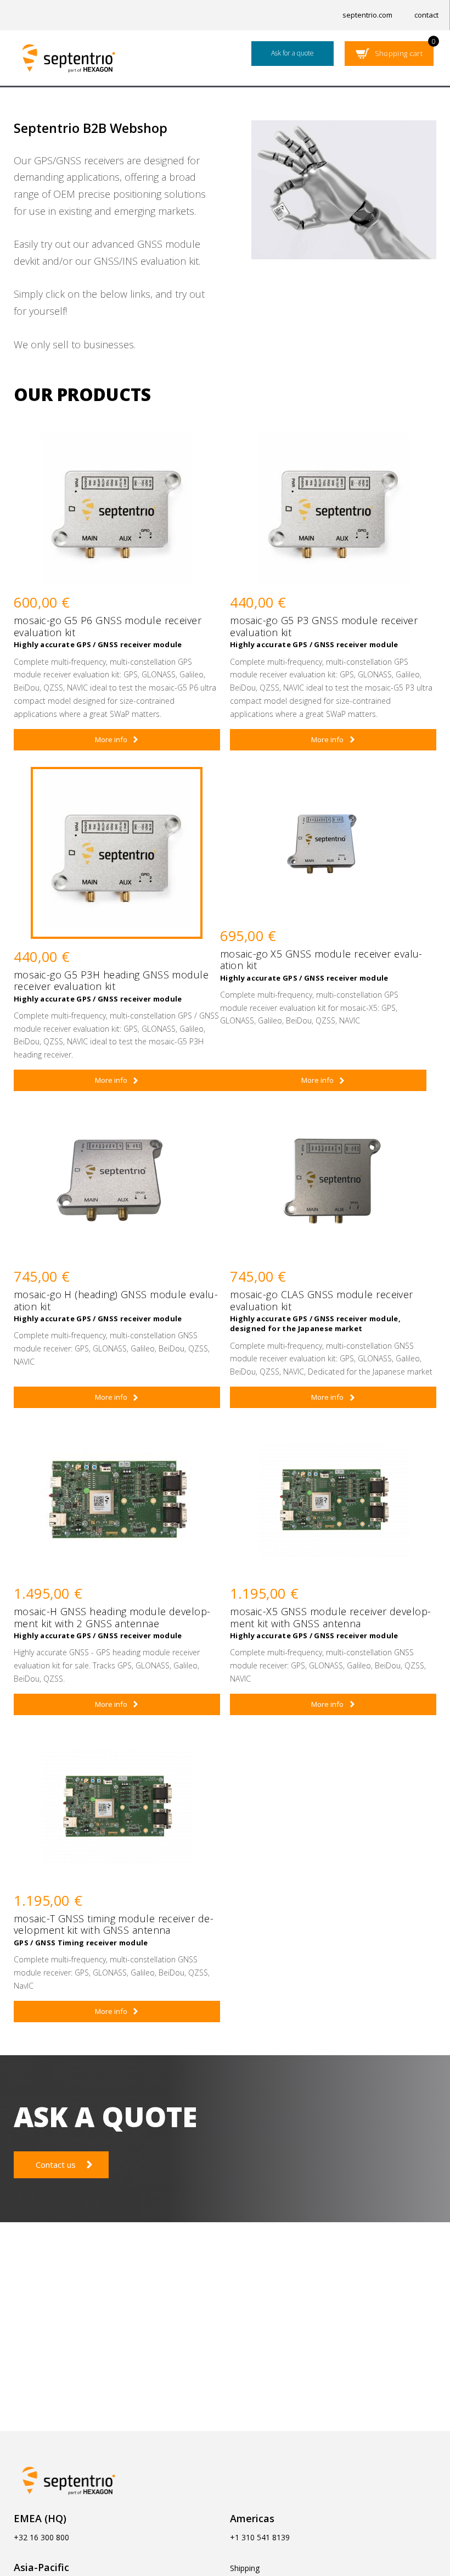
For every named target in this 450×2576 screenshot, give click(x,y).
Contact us (56, 2165)
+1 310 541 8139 (260, 2537)
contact (426, 15)
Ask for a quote (292, 53)
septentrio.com (367, 15)
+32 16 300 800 (41, 2537)
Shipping (245, 2568)
